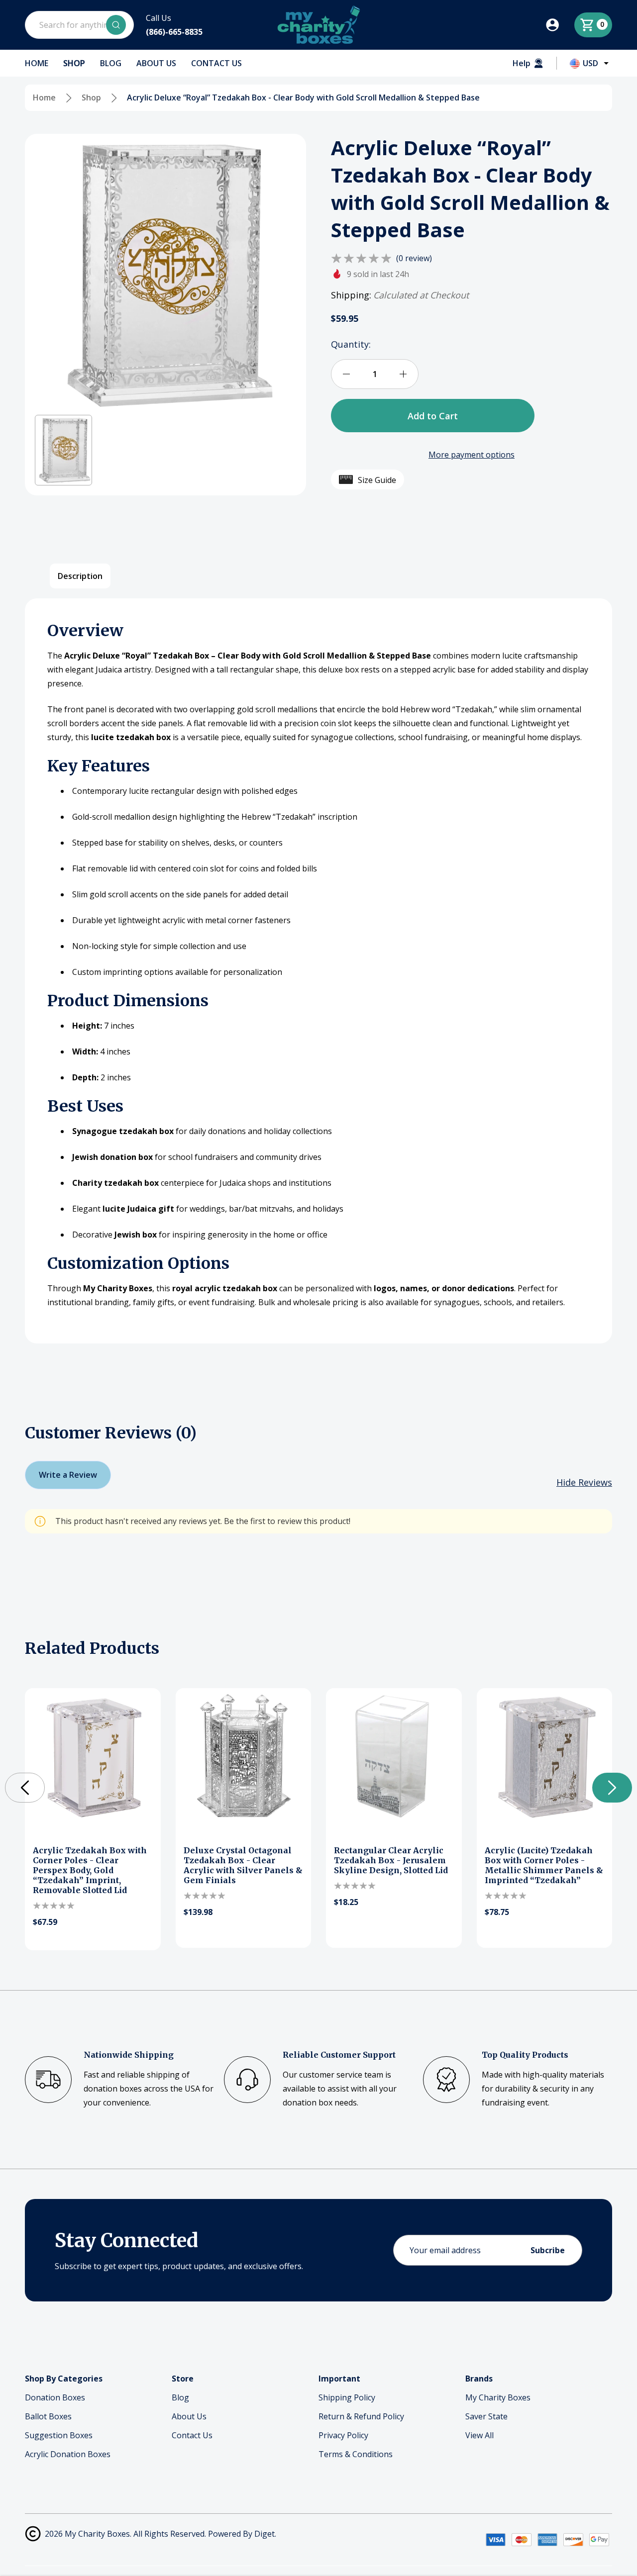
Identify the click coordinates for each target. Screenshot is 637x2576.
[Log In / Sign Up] (559, 25)
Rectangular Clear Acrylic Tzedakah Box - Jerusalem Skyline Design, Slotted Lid (391, 1860)
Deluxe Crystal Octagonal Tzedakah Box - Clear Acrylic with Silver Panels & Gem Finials (243, 1865)
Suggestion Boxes (59, 2435)
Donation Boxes (55, 2397)
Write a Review (68, 1475)
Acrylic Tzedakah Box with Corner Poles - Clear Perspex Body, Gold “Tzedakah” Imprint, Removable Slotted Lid (90, 1870)
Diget (265, 2534)
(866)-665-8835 (174, 32)
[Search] (116, 25)
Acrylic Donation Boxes (68, 2454)
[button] (63, 450)
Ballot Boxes (48, 2416)
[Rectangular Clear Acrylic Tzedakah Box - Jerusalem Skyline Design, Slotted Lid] (394, 1756)
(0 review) (414, 258)
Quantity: (351, 344)
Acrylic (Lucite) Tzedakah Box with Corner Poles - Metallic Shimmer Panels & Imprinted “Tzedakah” (544, 1865)
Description (80, 576)
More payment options (472, 455)
